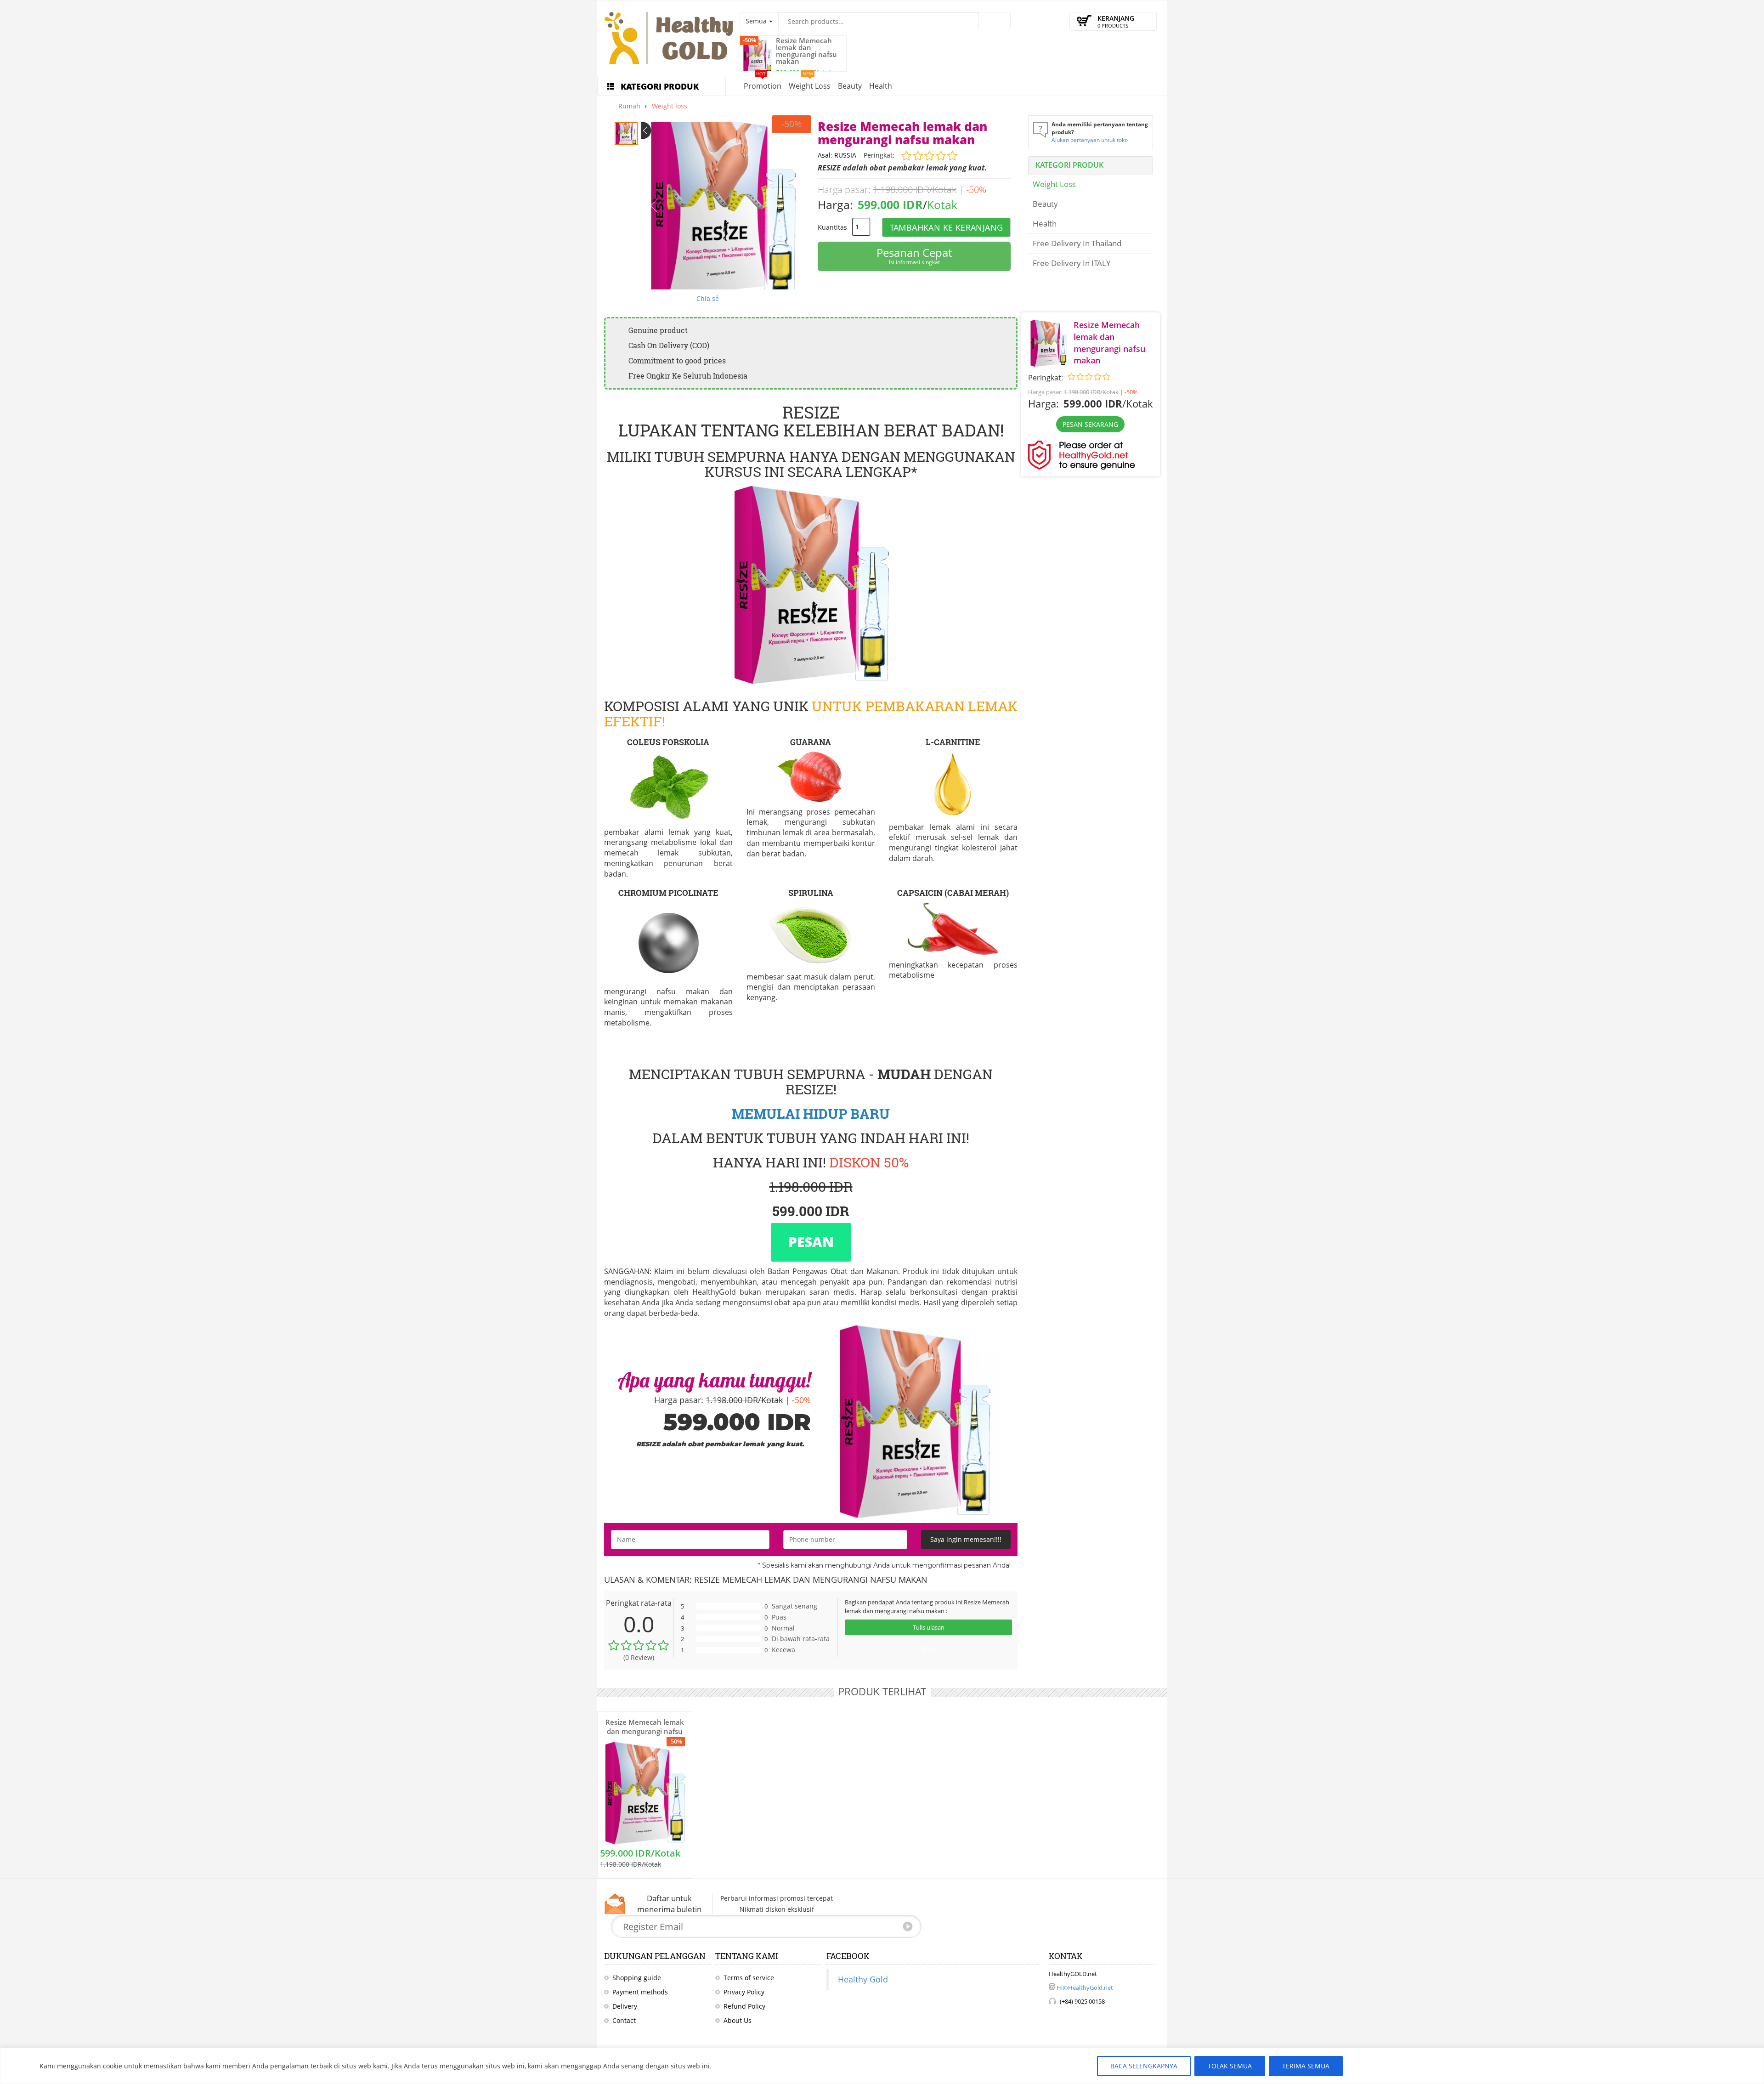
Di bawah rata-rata (801, 1639)
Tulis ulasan (929, 1627)
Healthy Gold (863, 1979)
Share (928, 1648)
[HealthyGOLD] (668, 39)
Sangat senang (794, 1606)
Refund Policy (744, 2006)
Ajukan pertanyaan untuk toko (1090, 140)
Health (881, 86)
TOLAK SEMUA (1230, 2066)
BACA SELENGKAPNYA (1144, 2066)
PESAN (811, 1242)
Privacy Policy (744, 1992)
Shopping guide (637, 1978)
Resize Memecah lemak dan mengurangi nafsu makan (806, 51)
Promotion (763, 84)
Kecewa (783, 1650)
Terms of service (749, 1978)
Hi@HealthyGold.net (1085, 1988)
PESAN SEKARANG (1090, 424)
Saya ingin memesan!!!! (966, 1539)
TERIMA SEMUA (1306, 2066)
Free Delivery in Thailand (1077, 243)
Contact (624, 2020)
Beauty (850, 86)
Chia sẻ (708, 298)
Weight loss (810, 84)
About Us (738, 2020)
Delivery (625, 2006)
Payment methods (640, 1992)
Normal (783, 1628)
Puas (779, 1617)
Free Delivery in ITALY (1072, 263)
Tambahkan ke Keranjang (947, 227)
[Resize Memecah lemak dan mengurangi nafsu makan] (758, 56)
